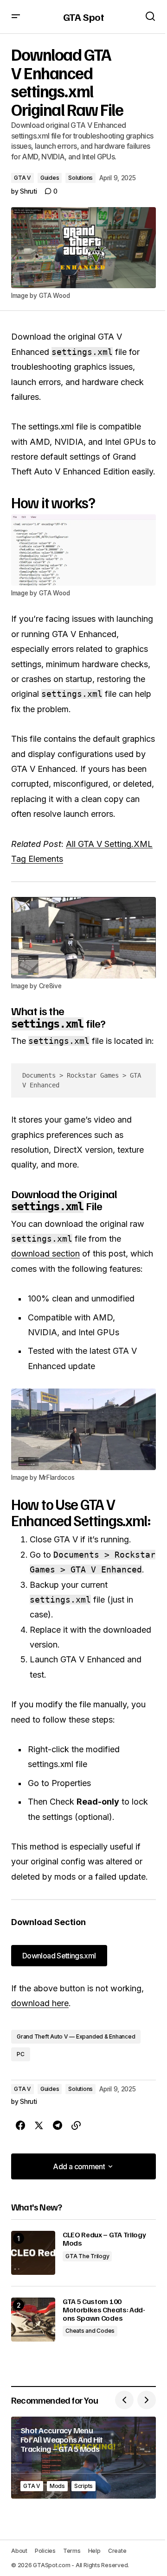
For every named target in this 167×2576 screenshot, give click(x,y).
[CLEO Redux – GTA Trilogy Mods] (33, 2253)
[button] (16, 17)
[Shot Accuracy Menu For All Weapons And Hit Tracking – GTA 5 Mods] (83, 2458)
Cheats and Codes (90, 2331)
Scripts (83, 2486)
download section (45, 1253)
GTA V (22, 178)
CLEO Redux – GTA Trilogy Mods (104, 2239)
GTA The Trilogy (87, 2256)
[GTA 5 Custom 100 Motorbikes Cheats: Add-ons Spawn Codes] (33, 2320)
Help (94, 2551)
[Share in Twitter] (39, 2126)
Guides (50, 178)
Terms (72, 2551)
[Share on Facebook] (20, 2126)
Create (117, 2551)
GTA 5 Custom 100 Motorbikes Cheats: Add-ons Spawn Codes (104, 2310)
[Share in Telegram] (58, 2126)
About (19, 2551)
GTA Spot (83, 17)
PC (21, 2054)
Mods (57, 2486)
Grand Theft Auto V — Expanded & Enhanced (76, 2036)
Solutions (80, 178)
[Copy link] (76, 2126)
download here (40, 2003)
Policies (45, 2551)
